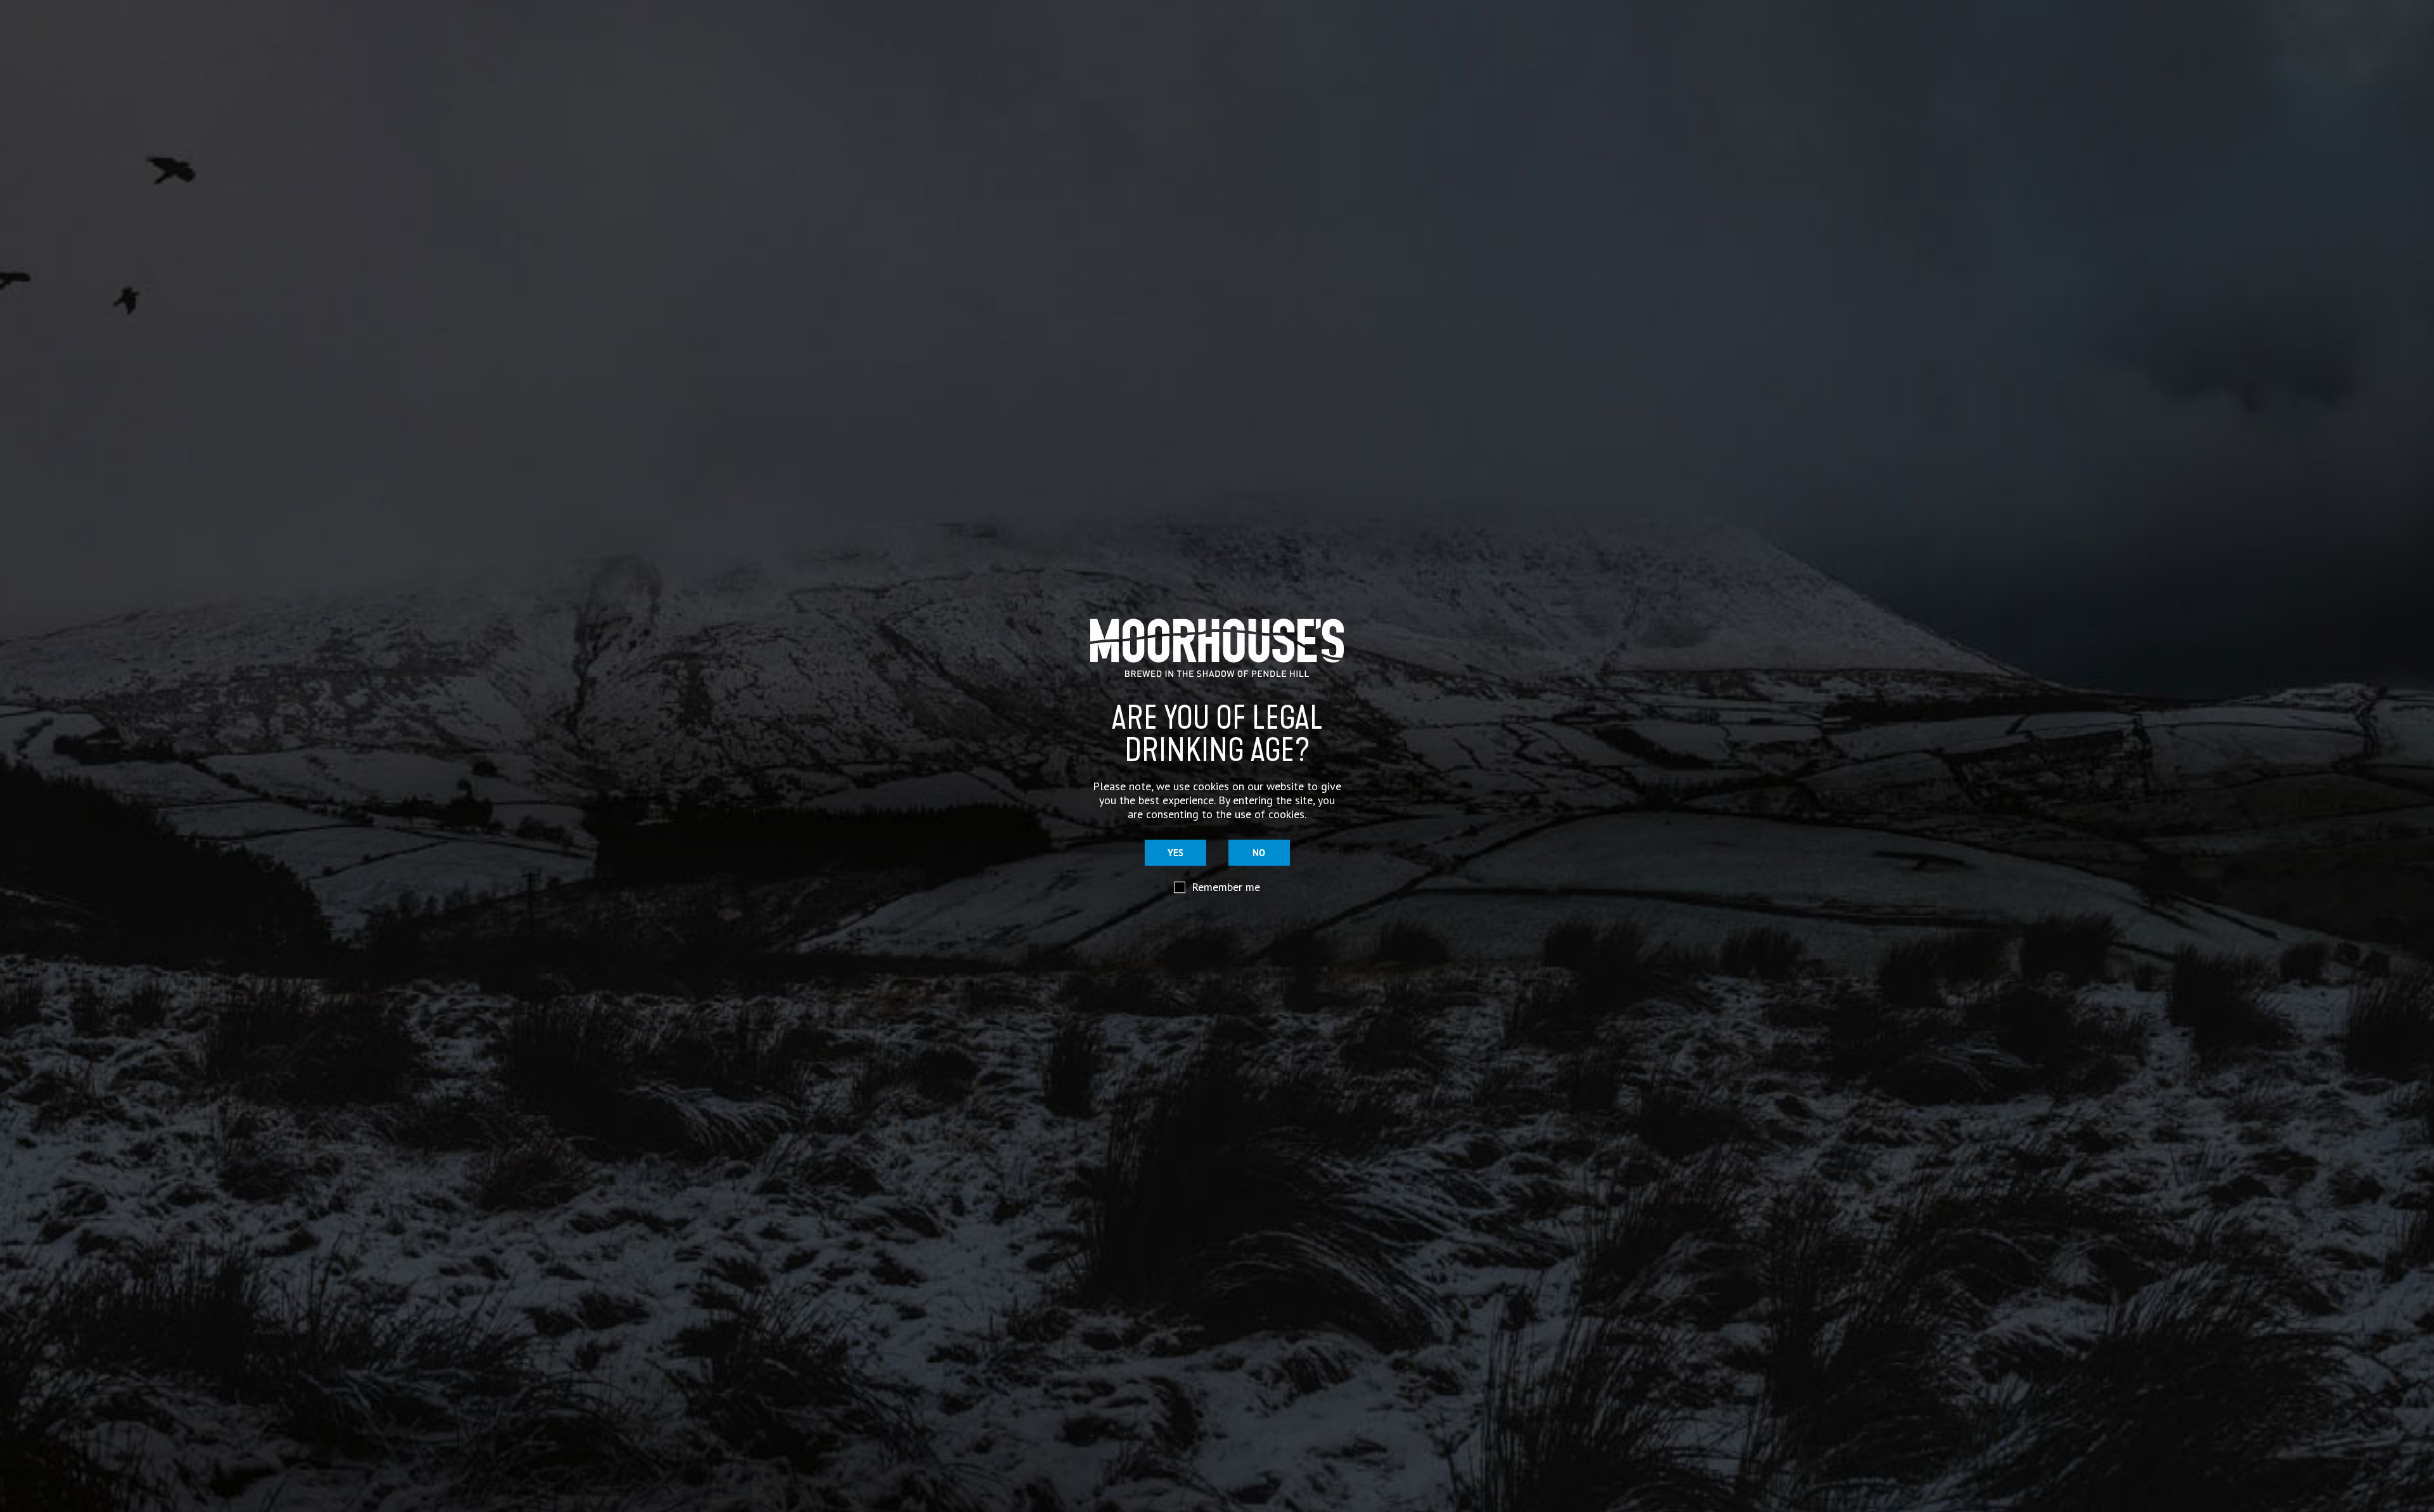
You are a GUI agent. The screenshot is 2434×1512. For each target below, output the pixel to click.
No (1259, 853)
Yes (1175, 853)
